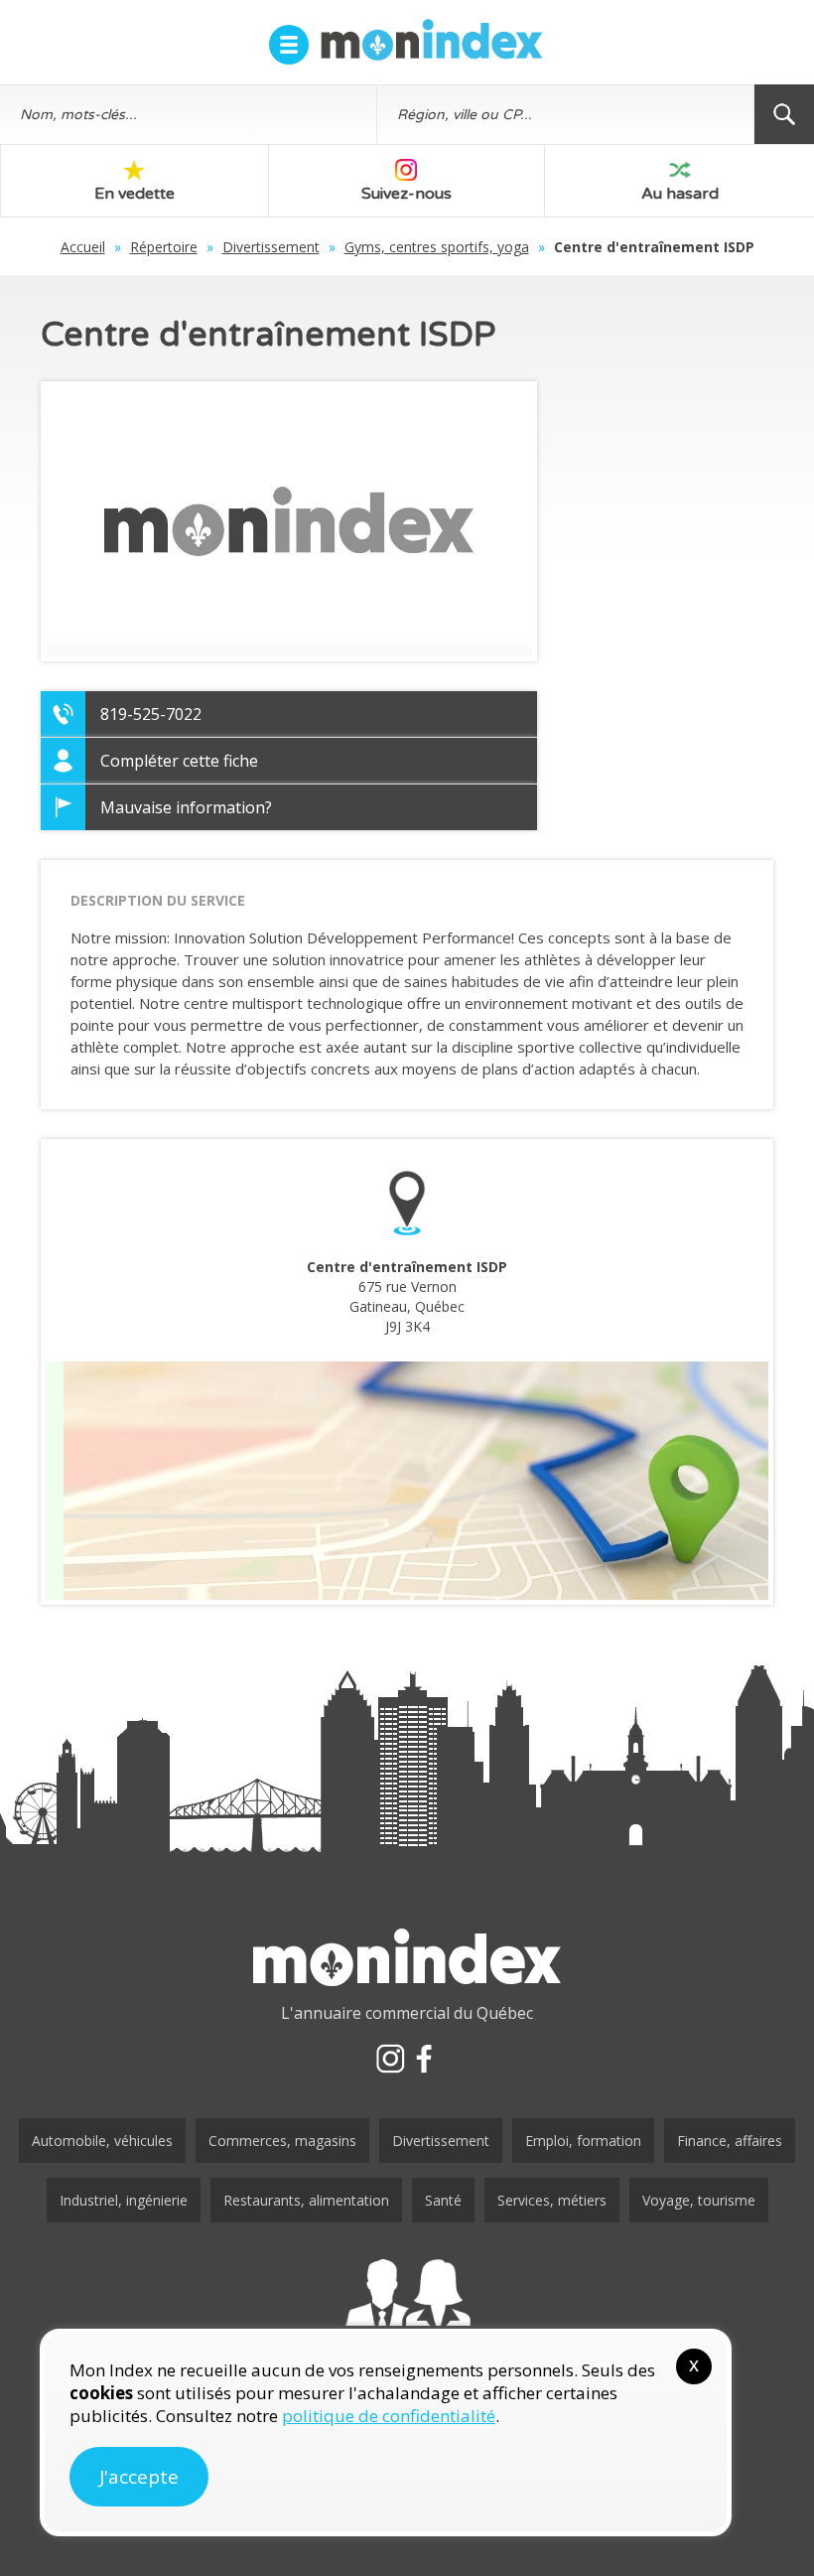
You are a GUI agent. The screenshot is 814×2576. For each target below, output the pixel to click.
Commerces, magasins (282, 2141)
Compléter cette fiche (179, 761)
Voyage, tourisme (699, 2200)
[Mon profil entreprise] (407, 2312)
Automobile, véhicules (102, 2141)
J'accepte (139, 2477)
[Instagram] (390, 2059)
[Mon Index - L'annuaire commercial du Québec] (432, 40)
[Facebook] (424, 2059)
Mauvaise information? (186, 807)
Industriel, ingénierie (124, 2200)
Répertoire (164, 247)
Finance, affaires (730, 2141)
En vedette (135, 194)
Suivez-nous (407, 194)
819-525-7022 (151, 714)
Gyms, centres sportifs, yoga (437, 247)
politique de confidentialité (389, 2416)
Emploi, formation (583, 2141)
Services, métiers (552, 2200)
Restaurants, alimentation (306, 2200)
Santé (443, 2200)
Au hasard (680, 194)
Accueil (83, 247)
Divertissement (271, 247)
